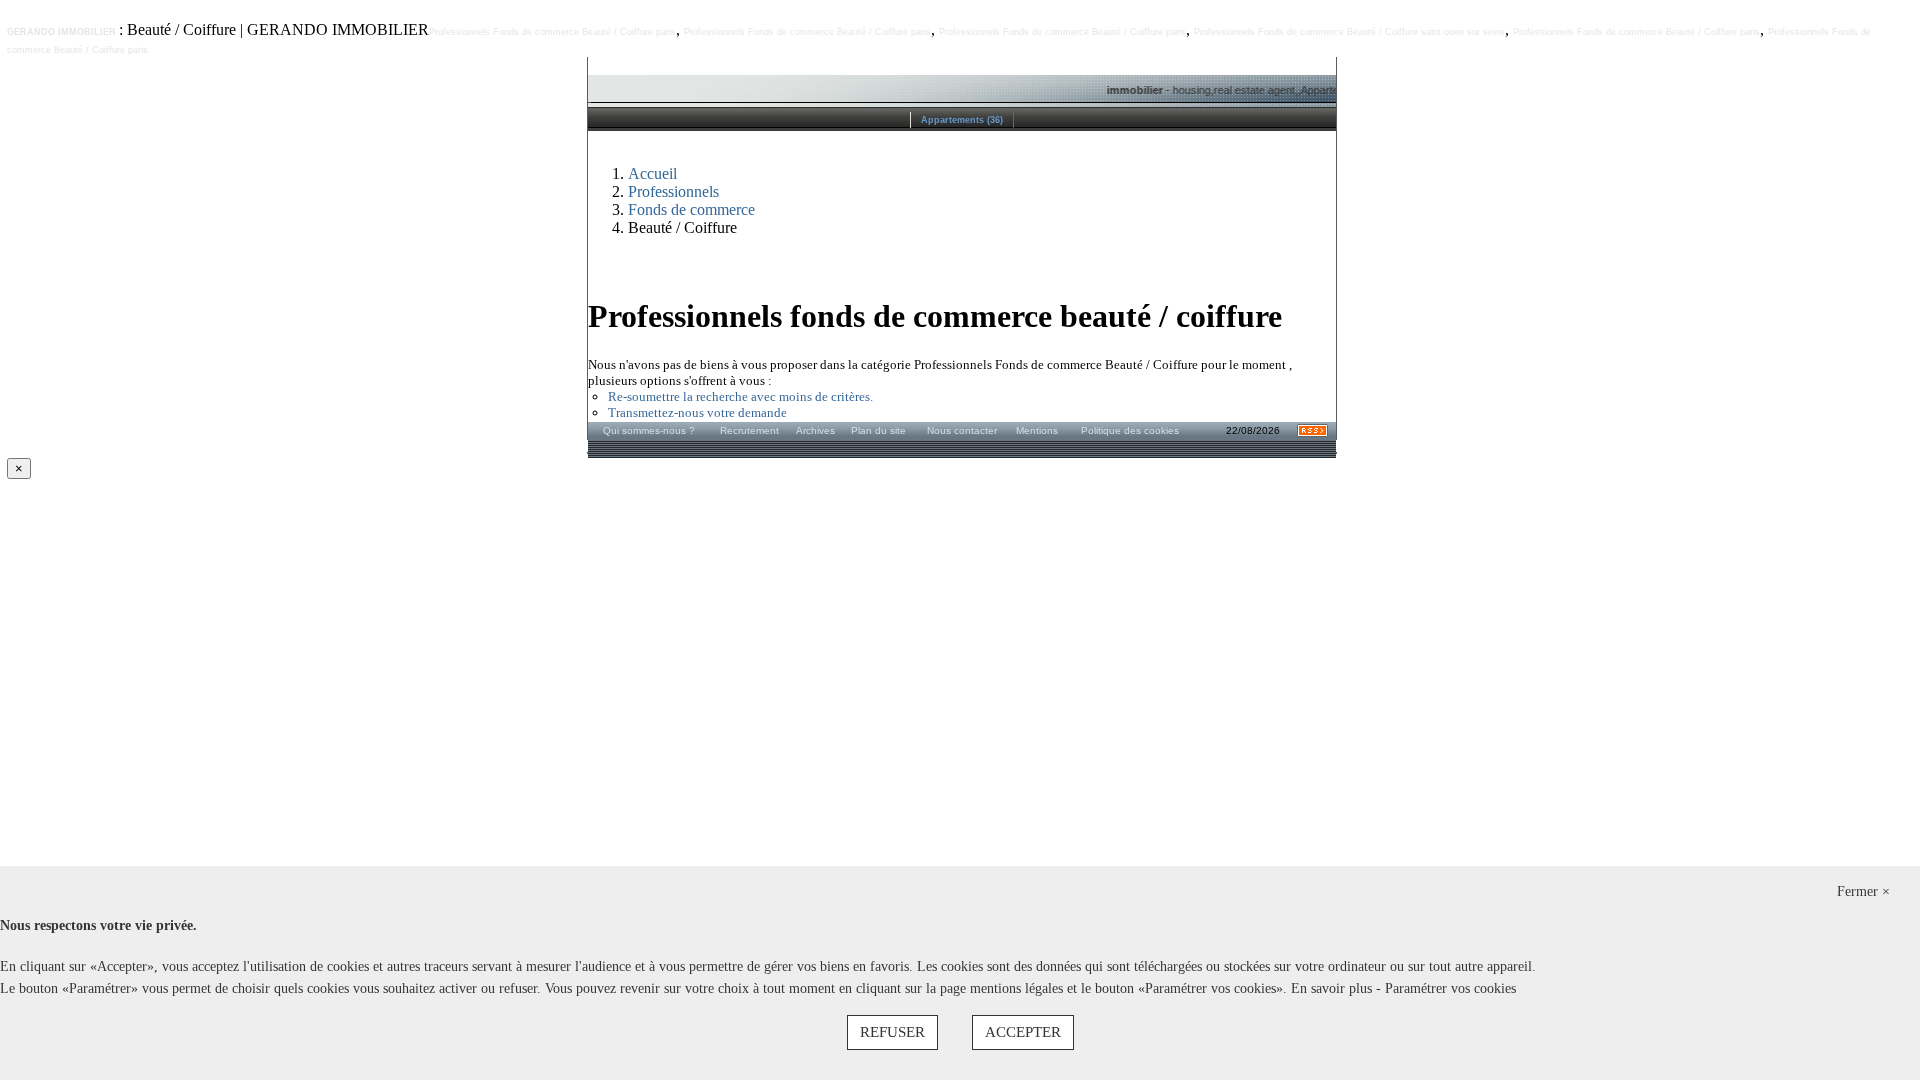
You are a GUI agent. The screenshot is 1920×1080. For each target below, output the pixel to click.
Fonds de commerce (691, 209)
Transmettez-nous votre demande (697, 412)
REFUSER (892, 1032)
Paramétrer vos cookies (1450, 988)
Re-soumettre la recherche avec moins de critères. (740, 396)
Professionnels (673, 191)
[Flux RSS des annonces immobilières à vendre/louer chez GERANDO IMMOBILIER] (1312, 433)
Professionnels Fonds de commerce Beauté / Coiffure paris (552, 32)
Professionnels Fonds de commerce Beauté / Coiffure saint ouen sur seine (1349, 32)
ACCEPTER (1023, 1032)
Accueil (652, 173)
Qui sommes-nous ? (649, 430)
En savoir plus (1333, 988)
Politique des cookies (1130, 430)
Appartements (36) (962, 120)
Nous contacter (962, 430)
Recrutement (749, 430)
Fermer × (1863, 891)
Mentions (1037, 430)
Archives (815, 430)
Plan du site (878, 430)
